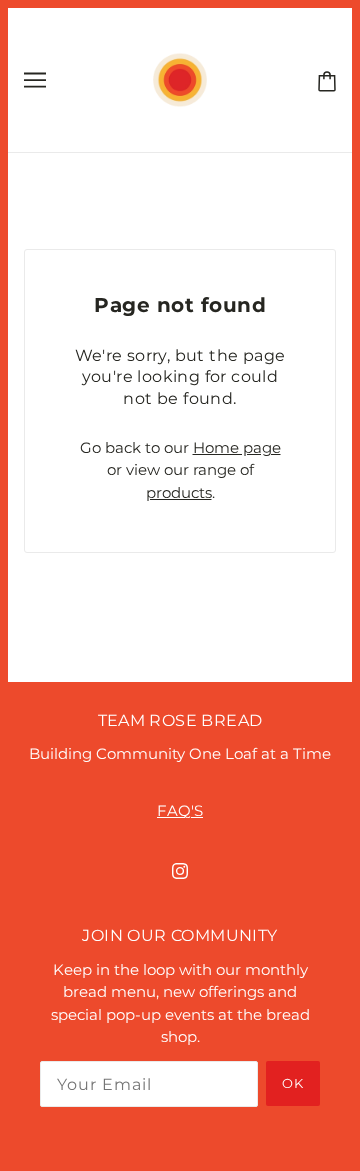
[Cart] (323, 79)
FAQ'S (180, 810)
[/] (179, 78)
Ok (293, 1083)
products (179, 492)
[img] (180, 870)
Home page (237, 447)
